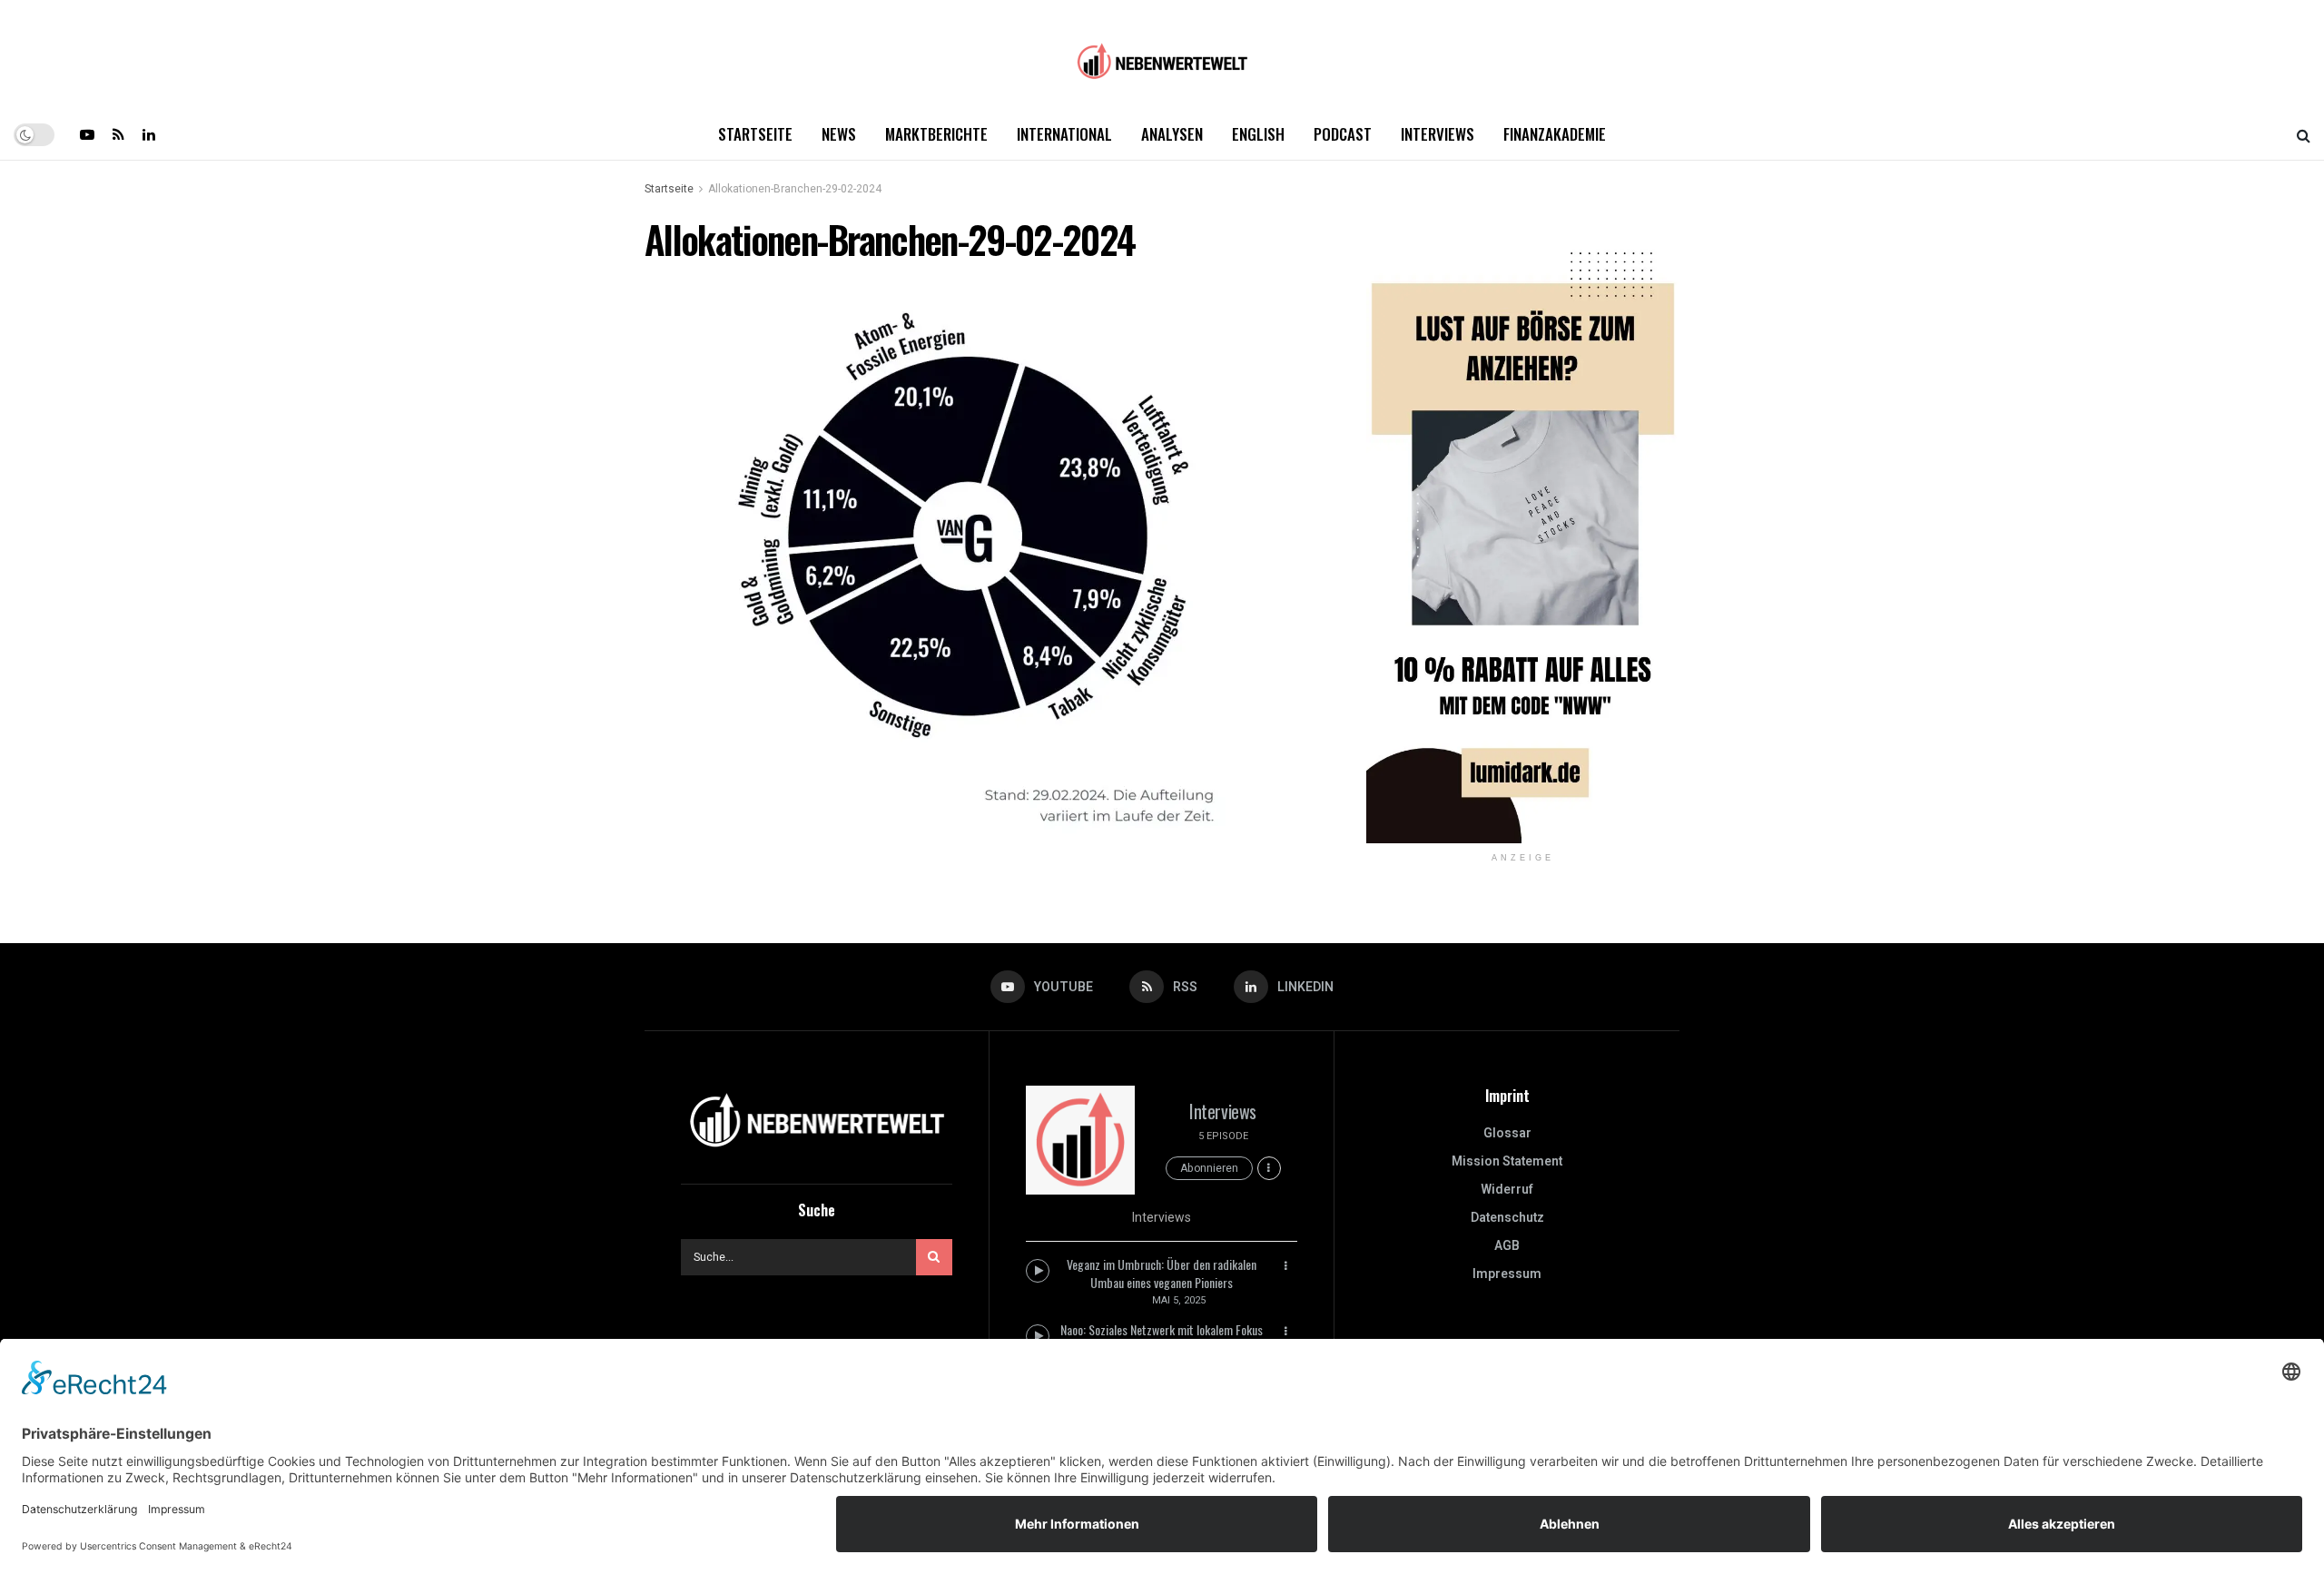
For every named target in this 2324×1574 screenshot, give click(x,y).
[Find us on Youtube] (87, 134)
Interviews (1438, 134)
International (1064, 134)
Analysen (1172, 134)
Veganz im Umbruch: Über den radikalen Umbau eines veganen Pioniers (1162, 1273)
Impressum (1507, 1274)
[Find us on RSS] (118, 134)
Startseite (755, 134)
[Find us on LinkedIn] (149, 134)
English (1258, 134)
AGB (1507, 1246)
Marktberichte (936, 134)
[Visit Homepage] (1162, 55)
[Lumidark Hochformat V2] (1523, 530)
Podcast (1343, 134)
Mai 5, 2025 (1179, 1300)
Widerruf (1507, 1190)
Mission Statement (1507, 1161)
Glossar (1507, 1133)
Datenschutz (1507, 1218)
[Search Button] (2304, 134)
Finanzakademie (1555, 134)
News (839, 134)
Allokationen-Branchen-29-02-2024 (795, 189)
